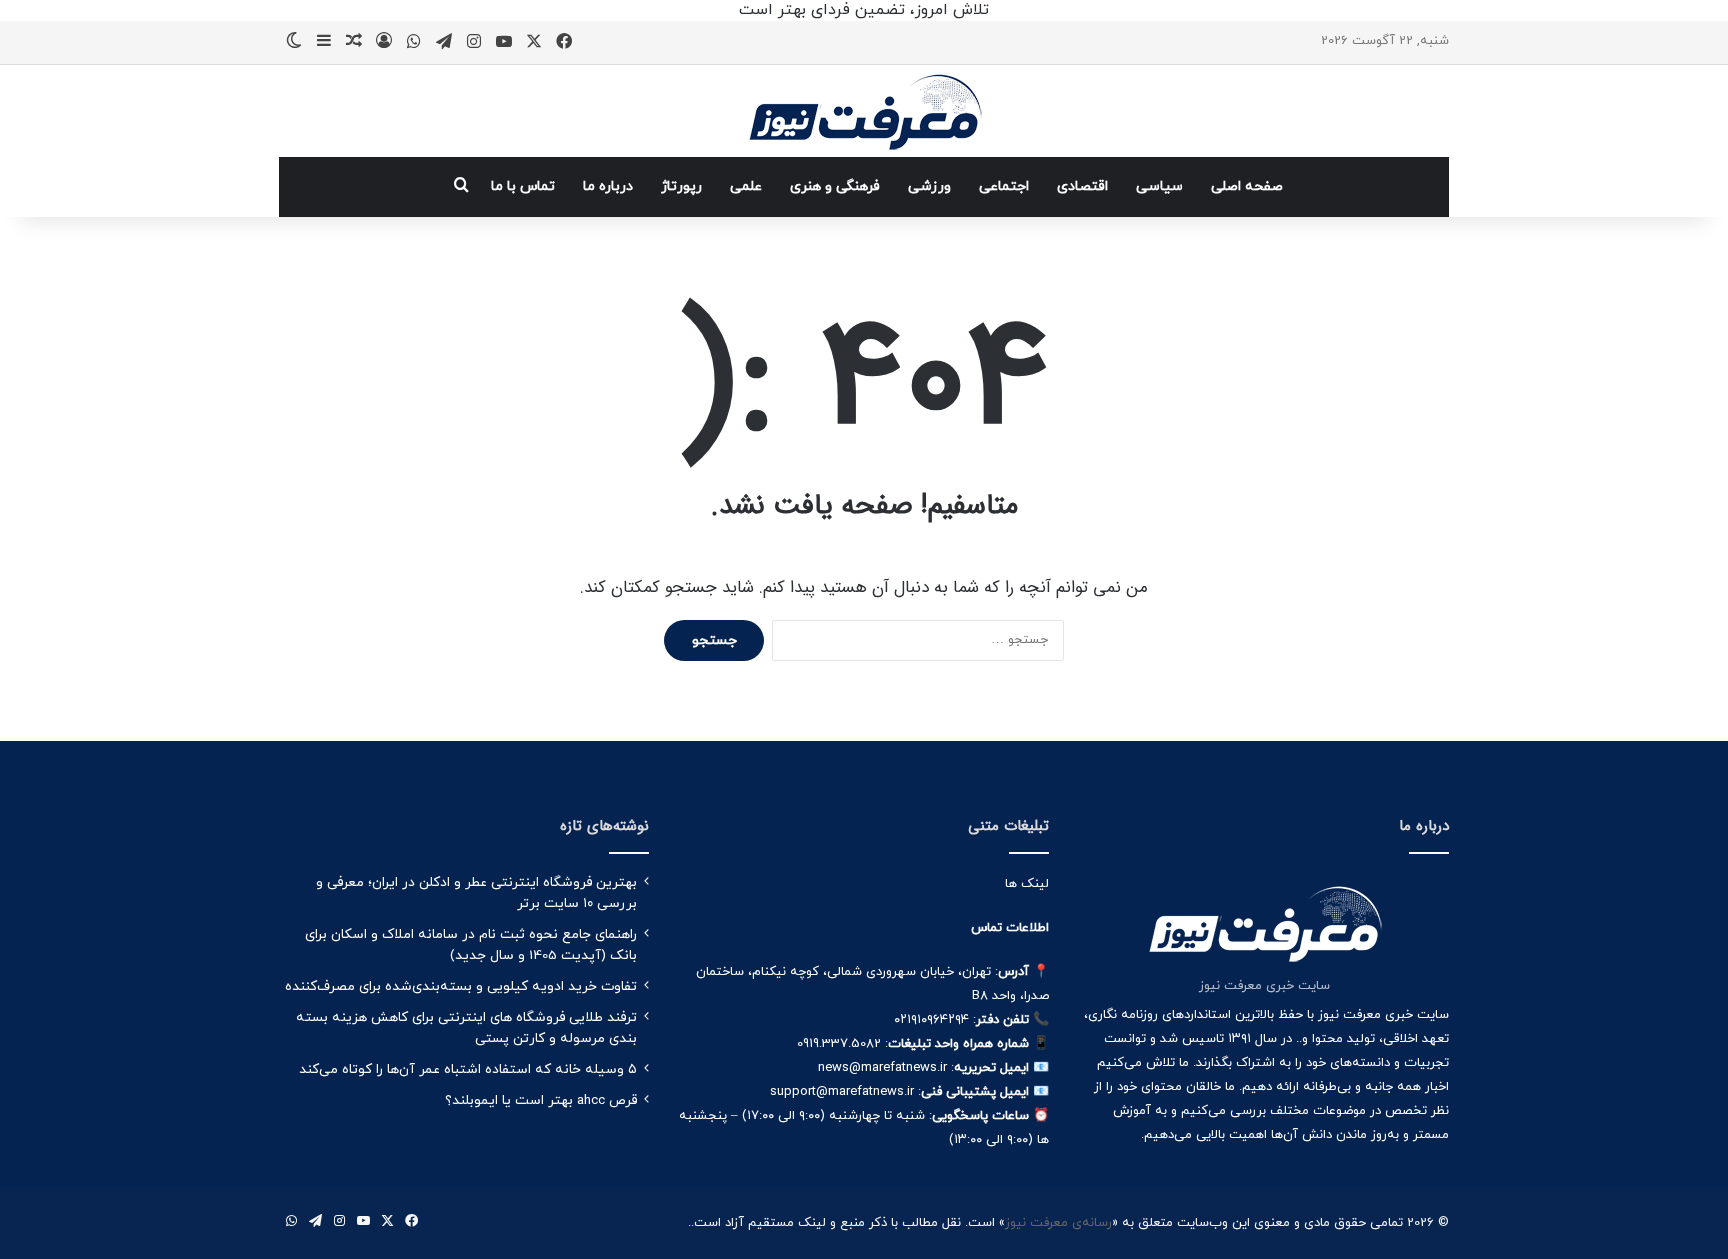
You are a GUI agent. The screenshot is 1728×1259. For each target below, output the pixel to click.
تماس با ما (523, 186)
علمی (746, 186)
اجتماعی (1004, 186)
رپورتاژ (681, 186)
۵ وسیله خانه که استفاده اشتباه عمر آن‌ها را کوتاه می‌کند (468, 1069)
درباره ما (608, 186)
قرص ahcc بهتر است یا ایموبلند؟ (541, 1100)
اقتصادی (1082, 186)
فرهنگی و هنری (835, 186)
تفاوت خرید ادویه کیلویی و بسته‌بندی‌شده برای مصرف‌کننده (461, 986)
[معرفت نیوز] (864, 111)
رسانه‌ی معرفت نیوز (1058, 1223)
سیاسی (1159, 186)
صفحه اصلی (1247, 186)
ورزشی (929, 186)
